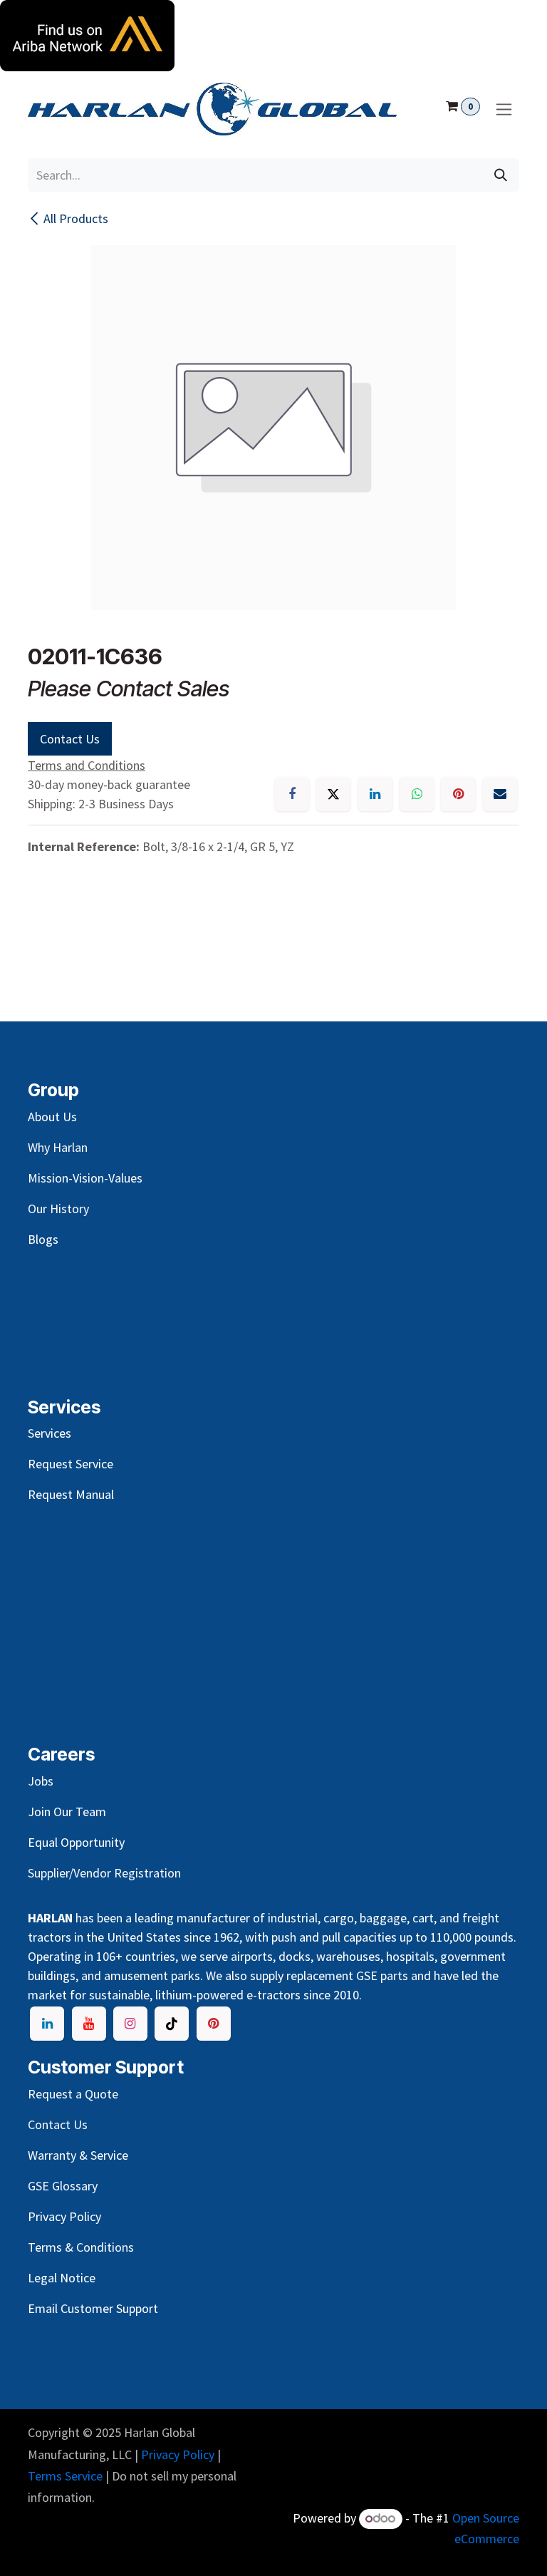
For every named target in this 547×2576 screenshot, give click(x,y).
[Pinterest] (458, 794)
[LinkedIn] (375, 794)
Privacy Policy (178, 2454)
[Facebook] (292, 794)
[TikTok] (172, 2024)
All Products (76, 218)
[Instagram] (130, 2024)
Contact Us (70, 739)
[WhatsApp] (417, 794)
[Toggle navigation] (504, 109)
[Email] (500, 794)
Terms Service (65, 2476)
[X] (333, 794)
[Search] (501, 175)
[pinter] (214, 2024)
